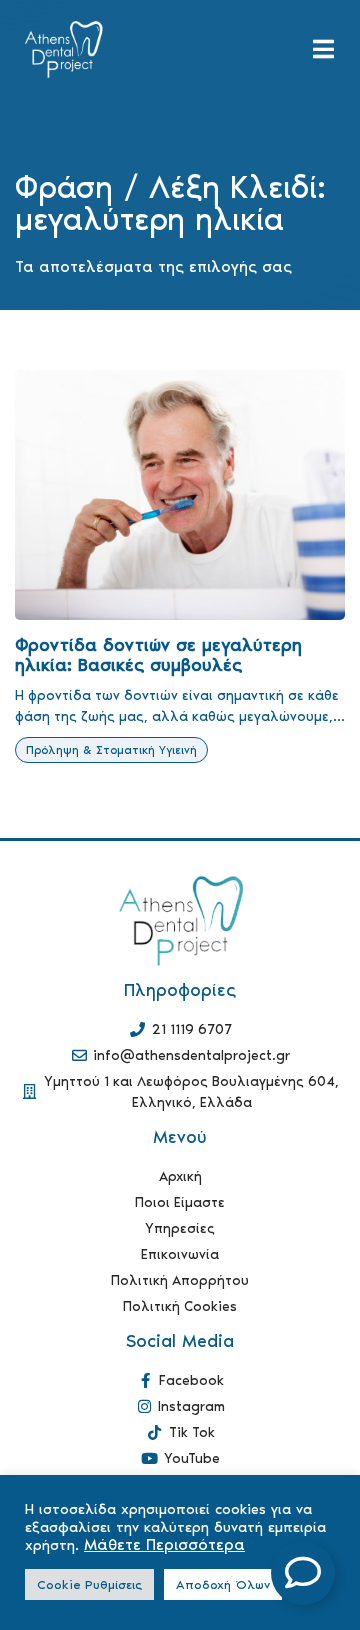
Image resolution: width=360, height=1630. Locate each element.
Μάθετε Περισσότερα (164, 1545)
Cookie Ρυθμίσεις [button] (89, 1584)
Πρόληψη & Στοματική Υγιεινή (111, 750)
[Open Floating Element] (303, 1573)
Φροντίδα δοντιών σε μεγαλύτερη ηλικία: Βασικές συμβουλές (158, 655)
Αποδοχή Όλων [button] (223, 1584)
